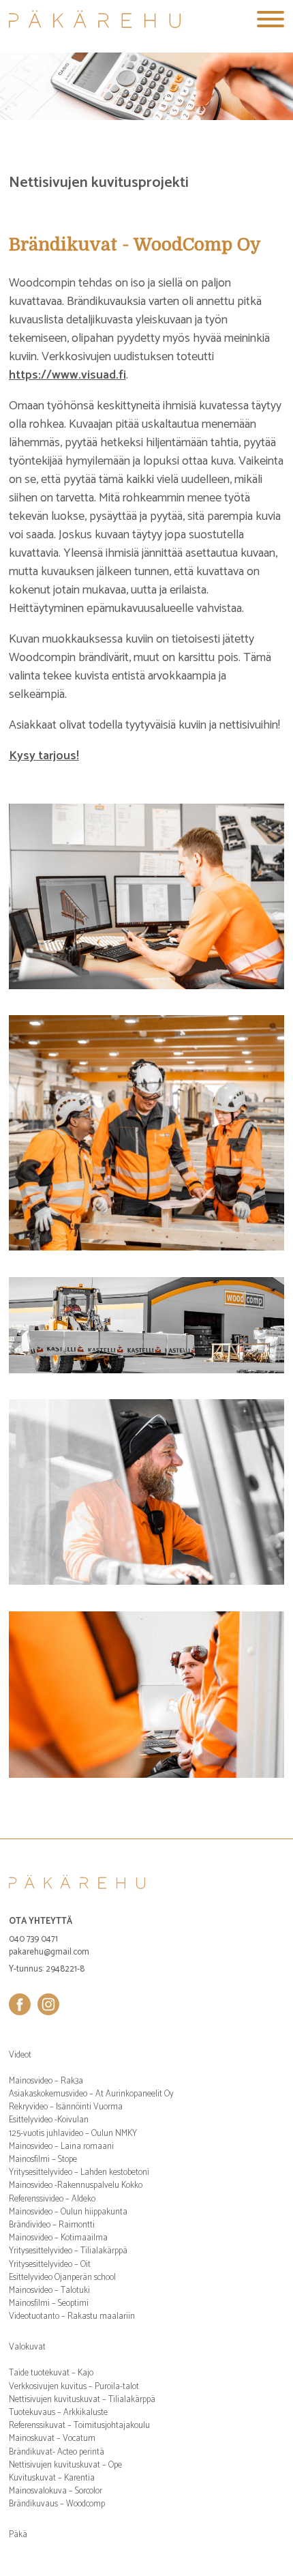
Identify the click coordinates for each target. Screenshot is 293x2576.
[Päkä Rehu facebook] (20, 2004)
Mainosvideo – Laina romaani (61, 2147)
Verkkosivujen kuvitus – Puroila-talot (74, 2387)
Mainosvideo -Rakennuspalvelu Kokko (76, 2185)
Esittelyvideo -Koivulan (49, 2120)
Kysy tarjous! (44, 756)
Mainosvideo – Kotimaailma (58, 2238)
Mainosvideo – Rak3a (46, 2081)
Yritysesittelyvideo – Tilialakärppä (68, 2251)
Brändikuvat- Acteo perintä (57, 2452)
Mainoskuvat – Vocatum (52, 2439)
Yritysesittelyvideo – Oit (50, 2265)
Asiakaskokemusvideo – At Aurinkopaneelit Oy (91, 2094)
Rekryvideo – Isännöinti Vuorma (66, 2107)
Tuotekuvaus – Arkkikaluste (58, 2413)
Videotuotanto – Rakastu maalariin (72, 2316)
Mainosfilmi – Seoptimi (49, 2303)
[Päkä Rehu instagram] (48, 2004)
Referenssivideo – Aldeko (52, 2199)
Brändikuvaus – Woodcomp (57, 2504)
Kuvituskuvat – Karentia (52, 2478)
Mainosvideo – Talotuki (49, 2290)
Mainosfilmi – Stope (43, 2160)
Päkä (18, 2535)
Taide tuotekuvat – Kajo (51, 2373)
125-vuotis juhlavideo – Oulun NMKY (73, 2134)
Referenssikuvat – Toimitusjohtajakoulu (79, 2426)
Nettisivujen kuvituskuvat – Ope (65, 2465)
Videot (20, 2055)
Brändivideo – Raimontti (52, 2225)
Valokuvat (27, 2347)
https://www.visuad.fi (67, 375)
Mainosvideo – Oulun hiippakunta (68, 2212)
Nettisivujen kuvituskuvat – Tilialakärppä (82, 2400)
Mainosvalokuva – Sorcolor (56, 2491)
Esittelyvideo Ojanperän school (62, 2278)
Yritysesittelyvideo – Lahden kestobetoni (79, 2172)
